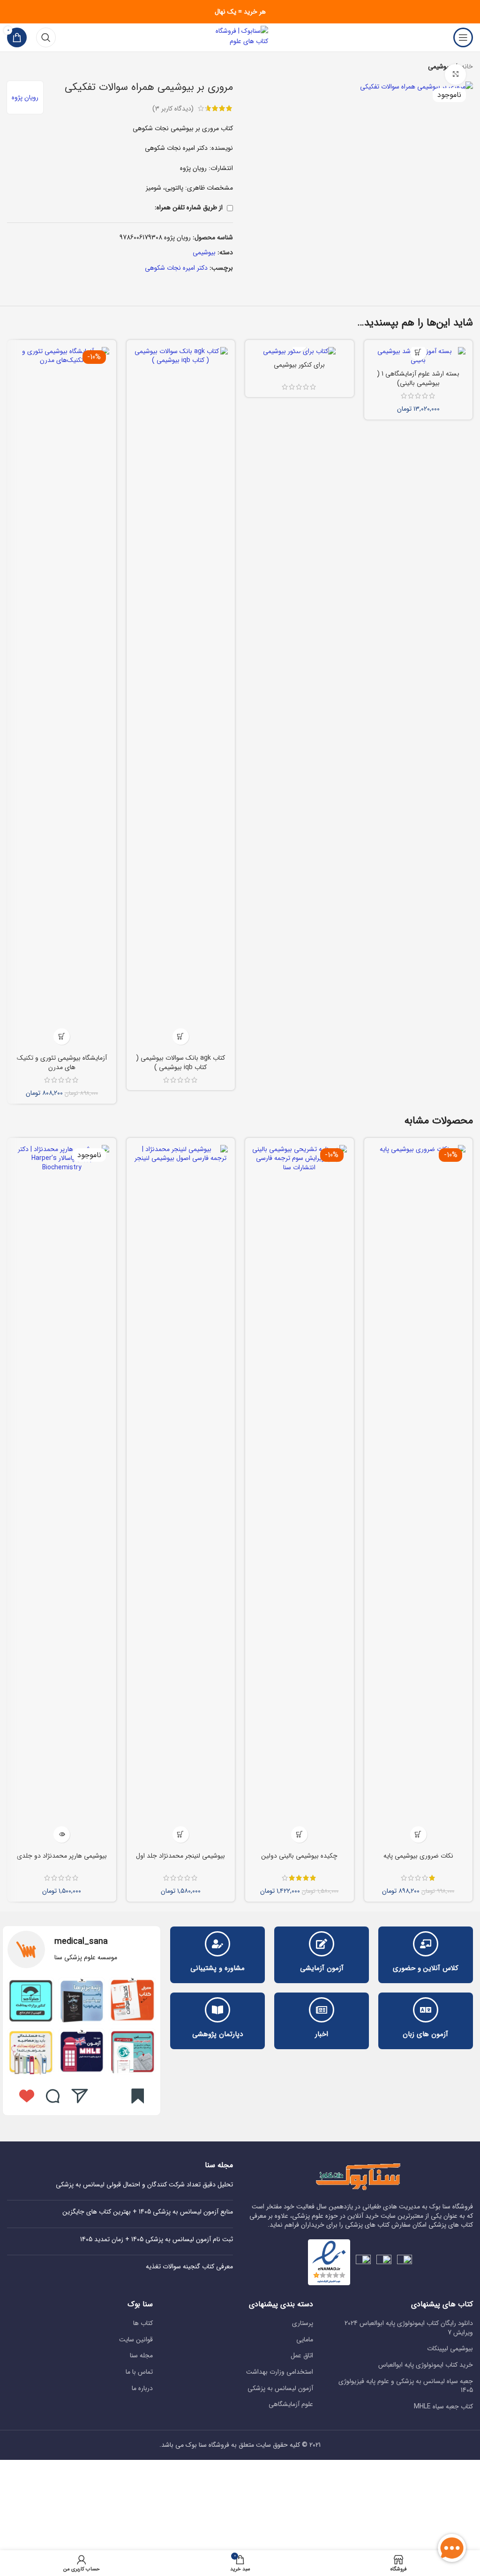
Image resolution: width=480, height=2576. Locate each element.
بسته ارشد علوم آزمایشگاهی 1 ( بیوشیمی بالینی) (418, 378)
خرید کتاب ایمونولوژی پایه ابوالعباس (426, 2365)
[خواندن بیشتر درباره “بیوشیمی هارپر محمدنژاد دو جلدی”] (62, 1834)
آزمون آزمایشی (322, 1968)
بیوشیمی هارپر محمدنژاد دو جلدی (62, 1856)
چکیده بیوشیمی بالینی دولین (299, 1856)
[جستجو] (46, 37)
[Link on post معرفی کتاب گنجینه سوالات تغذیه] (132, 2001)
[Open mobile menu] (463, 37)
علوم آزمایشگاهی (291, 2405)
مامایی (305, 2340)
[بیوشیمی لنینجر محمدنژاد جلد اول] (181, 1496)
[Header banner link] (240, 12)
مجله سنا (141, 2356)
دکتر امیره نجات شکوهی (176, 268)
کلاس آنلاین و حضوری (426, 1968)
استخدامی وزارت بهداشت (280, 2372)
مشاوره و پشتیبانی (217, 1968)
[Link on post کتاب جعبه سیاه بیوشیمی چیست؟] (82, 2001)
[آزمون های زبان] (426, 2010)
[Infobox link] (82, 1949)
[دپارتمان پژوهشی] (217, 2010)
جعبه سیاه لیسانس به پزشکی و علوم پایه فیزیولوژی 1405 (406, 2386)
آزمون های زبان (425, 2034)
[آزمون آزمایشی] (322, 1944)
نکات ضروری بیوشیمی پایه (418, 1856)
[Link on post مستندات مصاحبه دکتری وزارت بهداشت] (31, 2052)
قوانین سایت (136, 2340)
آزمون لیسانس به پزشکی (280, 2389)
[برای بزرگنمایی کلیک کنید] (455, 75)
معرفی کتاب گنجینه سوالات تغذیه (189, 2266)
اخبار (322, 2034)
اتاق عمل (302, 2356)
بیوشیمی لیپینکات (450, 2349)
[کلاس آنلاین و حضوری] (426, 1944)
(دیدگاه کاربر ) (173, 108)
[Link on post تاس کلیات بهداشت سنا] (132, 2052)
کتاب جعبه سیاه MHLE (443, 2407)
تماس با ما (139, 2372)
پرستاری (303, 2324)
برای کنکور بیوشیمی (299, 365)
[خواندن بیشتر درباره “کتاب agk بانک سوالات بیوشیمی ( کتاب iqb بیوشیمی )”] (181, 1037)
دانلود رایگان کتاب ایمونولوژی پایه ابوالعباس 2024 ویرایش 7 (409, 2328)
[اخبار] (322, 2010)
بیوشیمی (204, 252)
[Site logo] (240, 37)
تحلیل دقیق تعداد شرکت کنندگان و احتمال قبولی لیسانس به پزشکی (144, 2185)
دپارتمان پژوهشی (217, 2034)
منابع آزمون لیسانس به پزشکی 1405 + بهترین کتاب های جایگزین (148, 2212)
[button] (418, 352)
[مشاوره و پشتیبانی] (217, 1944)
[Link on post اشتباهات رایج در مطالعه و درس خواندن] (82, 2052)
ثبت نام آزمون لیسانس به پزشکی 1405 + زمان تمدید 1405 (157, 2239)
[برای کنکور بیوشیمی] (300, 352)
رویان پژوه (25, 97)
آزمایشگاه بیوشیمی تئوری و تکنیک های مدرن (62, 1063)
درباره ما (142, 2389)
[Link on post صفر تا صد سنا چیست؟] (31, 2001)
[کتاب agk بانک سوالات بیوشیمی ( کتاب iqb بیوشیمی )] (181, 698)
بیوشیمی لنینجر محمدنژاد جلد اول (180, 1856)
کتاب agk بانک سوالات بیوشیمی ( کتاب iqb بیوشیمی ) (180, 1063)
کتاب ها (143, 2324)
